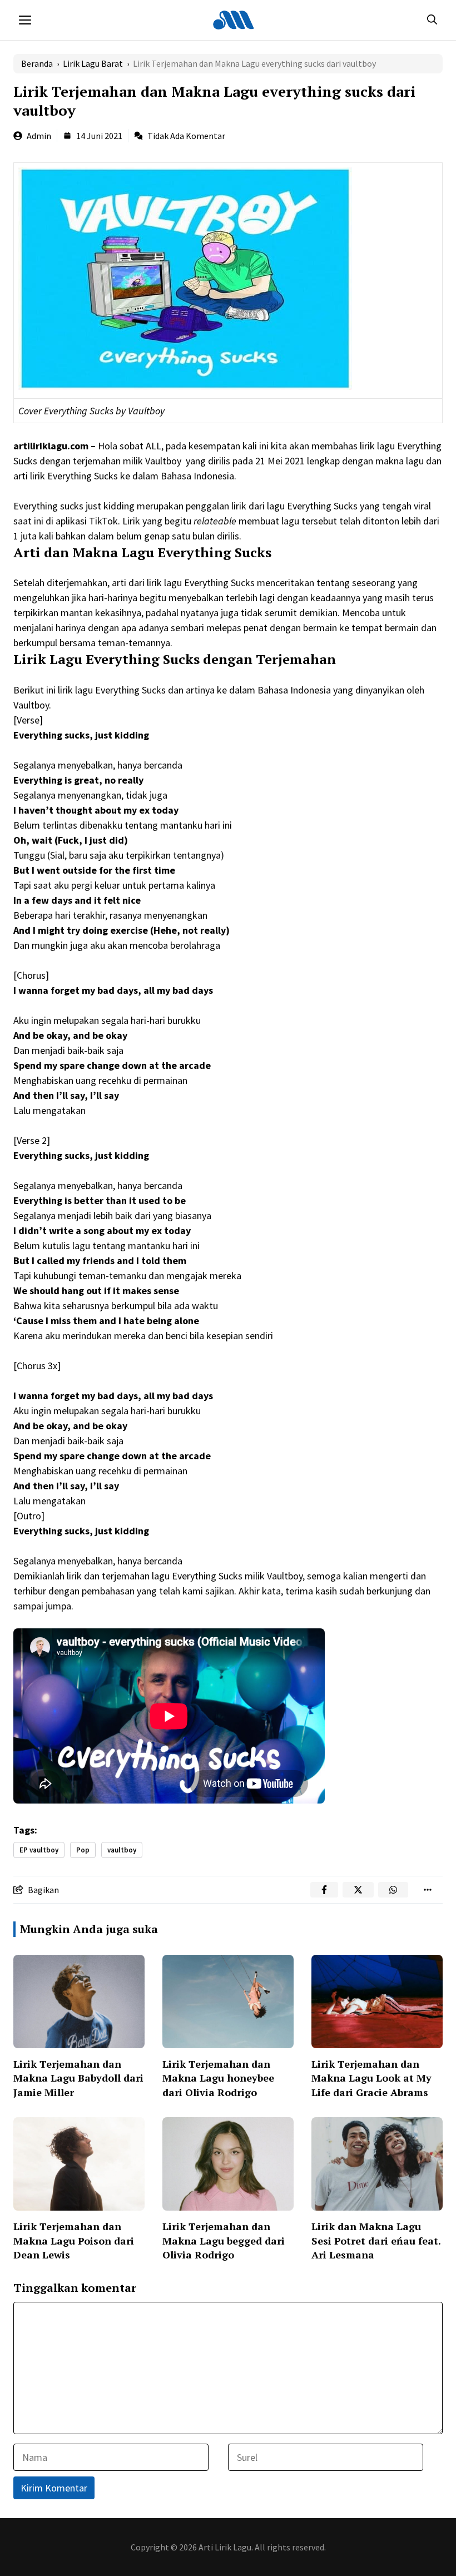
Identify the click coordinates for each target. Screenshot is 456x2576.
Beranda (37, 63)
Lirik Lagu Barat (93, 63)
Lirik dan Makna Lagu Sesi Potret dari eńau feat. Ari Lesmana (376, 2240)
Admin (39, 136)
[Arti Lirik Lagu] (234, 20)
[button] (432, 20)
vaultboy (122, 1850)
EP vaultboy (39, 1850)
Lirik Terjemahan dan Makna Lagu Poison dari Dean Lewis (74, 2240)
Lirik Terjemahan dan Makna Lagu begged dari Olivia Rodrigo (224, 2240)
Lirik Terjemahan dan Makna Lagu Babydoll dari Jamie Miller (78, 2078)
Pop (83, 1850)
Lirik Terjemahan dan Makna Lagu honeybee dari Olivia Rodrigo (218, 2078)
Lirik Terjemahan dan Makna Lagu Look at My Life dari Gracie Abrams (371, 2078)
